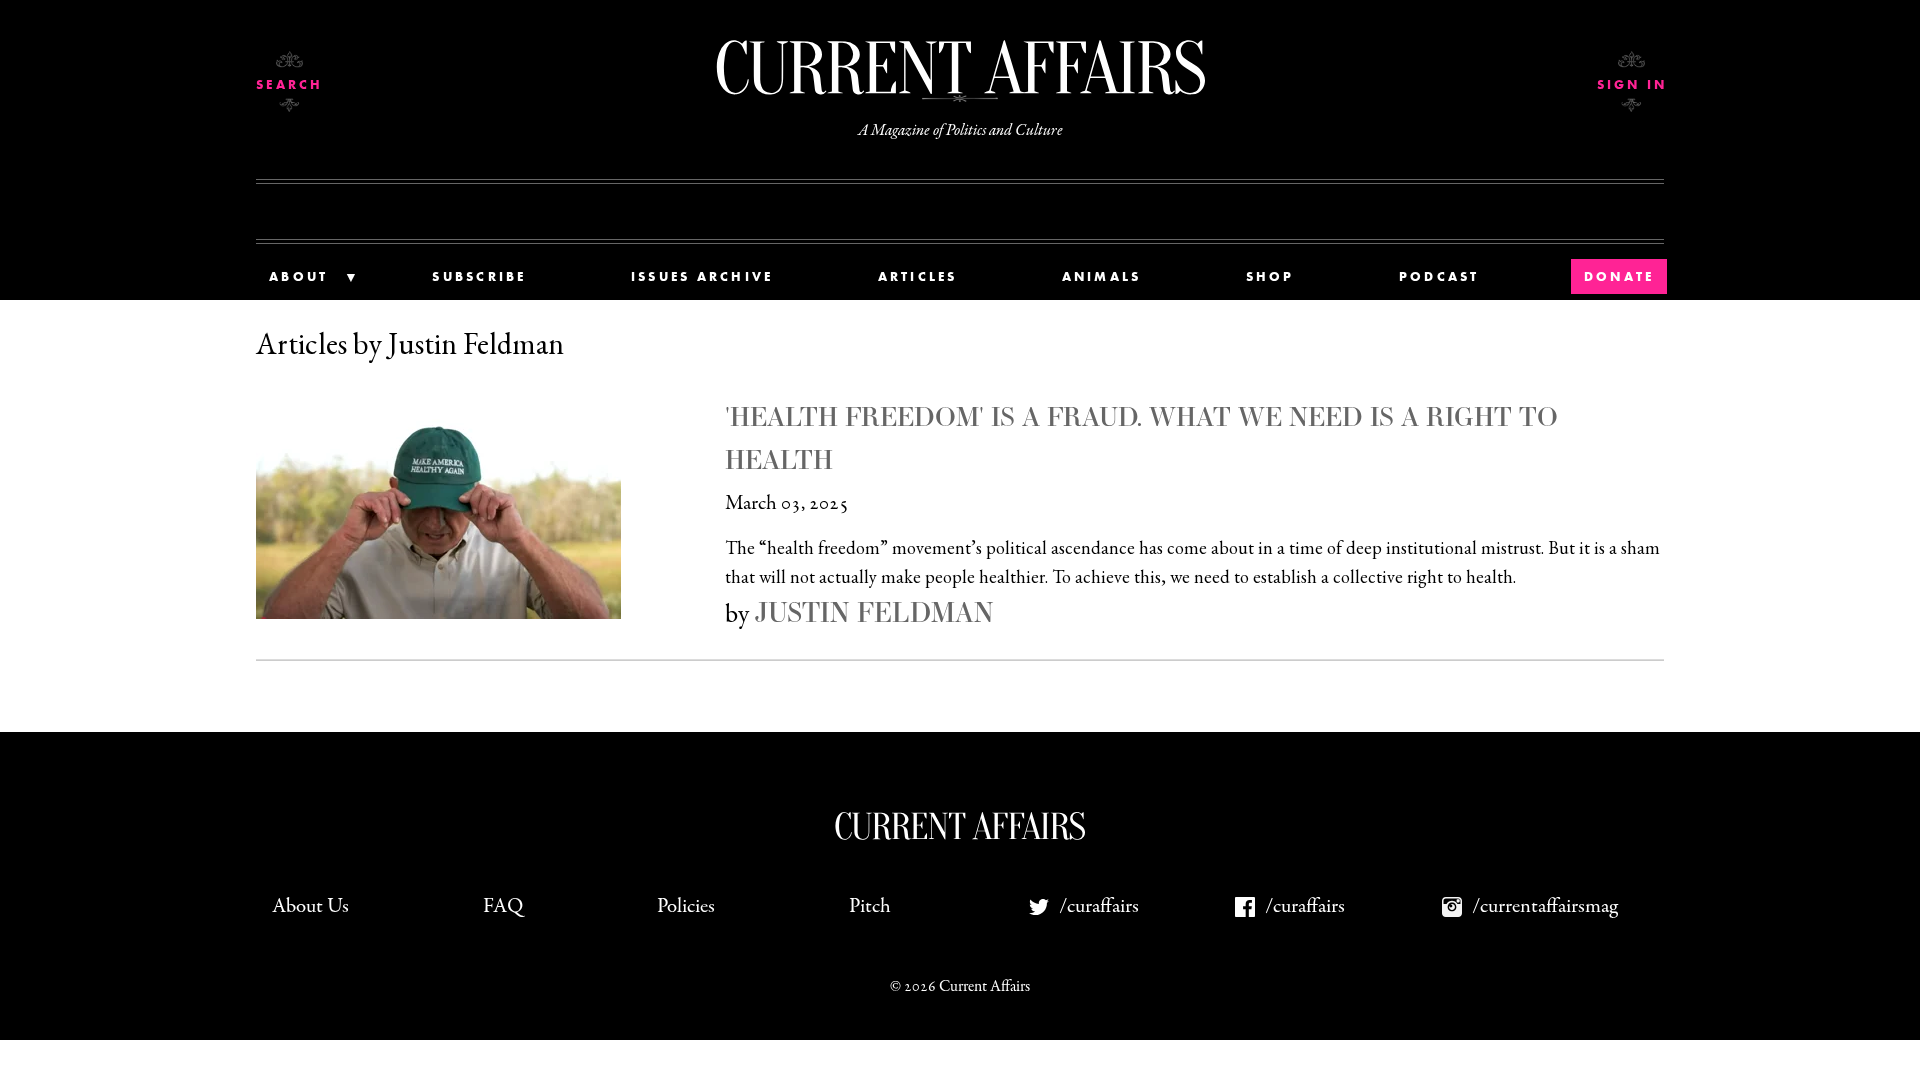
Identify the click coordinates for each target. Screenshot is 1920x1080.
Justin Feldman (873, 612)
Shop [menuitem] (1270, 276)
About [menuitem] (298, 276)
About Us (310, 906)
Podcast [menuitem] (1439, 276)
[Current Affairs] (960, 67)
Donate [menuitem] (1619, 276)
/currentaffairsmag (1545, 906)
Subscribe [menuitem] (479, 276)
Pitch (870, 906)
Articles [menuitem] (918, 276)
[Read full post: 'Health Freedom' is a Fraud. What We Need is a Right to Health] (490, 504)
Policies (686, 906)
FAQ (503, 906)
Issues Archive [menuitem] (702, 276)
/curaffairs (1099, 906)
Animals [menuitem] (1102, 276)
